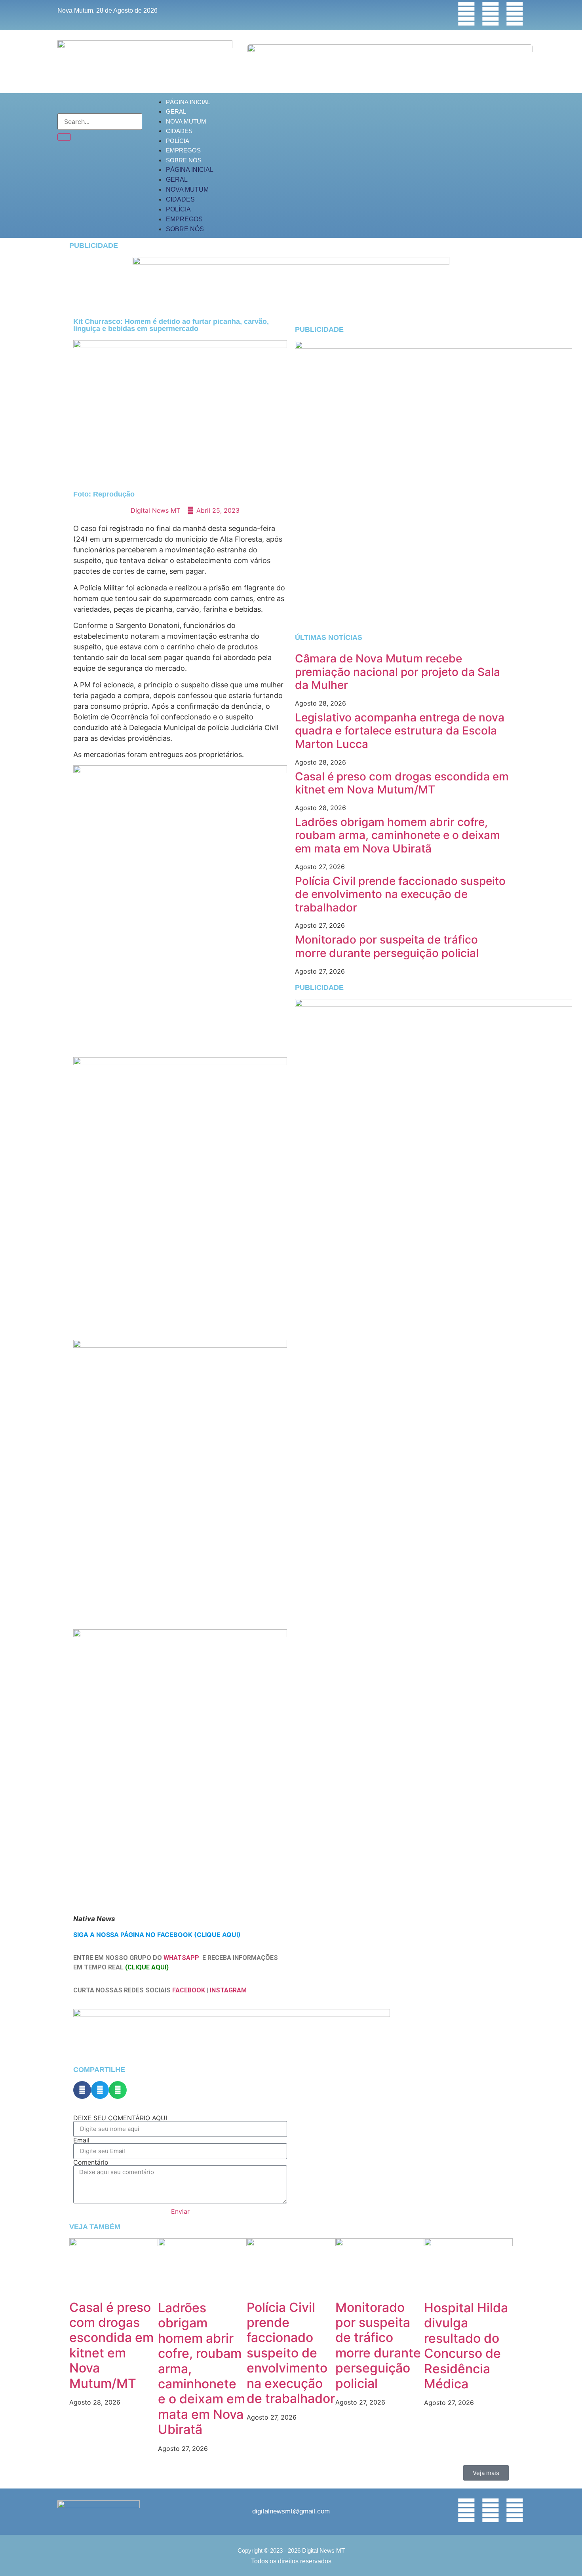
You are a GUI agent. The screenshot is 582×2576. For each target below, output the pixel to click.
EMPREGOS (183, 150)
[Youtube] (515, 14)
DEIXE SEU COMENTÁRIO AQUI (120, 2118)
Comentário (91, 2162)
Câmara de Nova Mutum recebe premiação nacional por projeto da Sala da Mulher (398, 672)
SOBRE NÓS (184, 160)
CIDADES (179, 131)
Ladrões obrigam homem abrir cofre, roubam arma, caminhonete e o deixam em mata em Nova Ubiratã (398, 835)
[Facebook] (466, 14)
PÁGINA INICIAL (188, 102)
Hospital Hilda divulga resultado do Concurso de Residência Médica (466, 2346)
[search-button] (64, 137)
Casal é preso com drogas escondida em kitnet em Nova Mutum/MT (402, 783)
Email (81, 2140)
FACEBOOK (189, 1990)
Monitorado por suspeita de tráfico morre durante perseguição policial (387, 946)
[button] (82, 2090)
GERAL (176, 111)
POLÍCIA (178, 141)
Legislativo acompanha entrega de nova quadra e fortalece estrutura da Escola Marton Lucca (400, 731)
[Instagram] (491, 14)
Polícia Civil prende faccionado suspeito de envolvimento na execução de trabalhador (400, 894)
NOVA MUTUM (186, 121)
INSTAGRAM (228, 1990)
